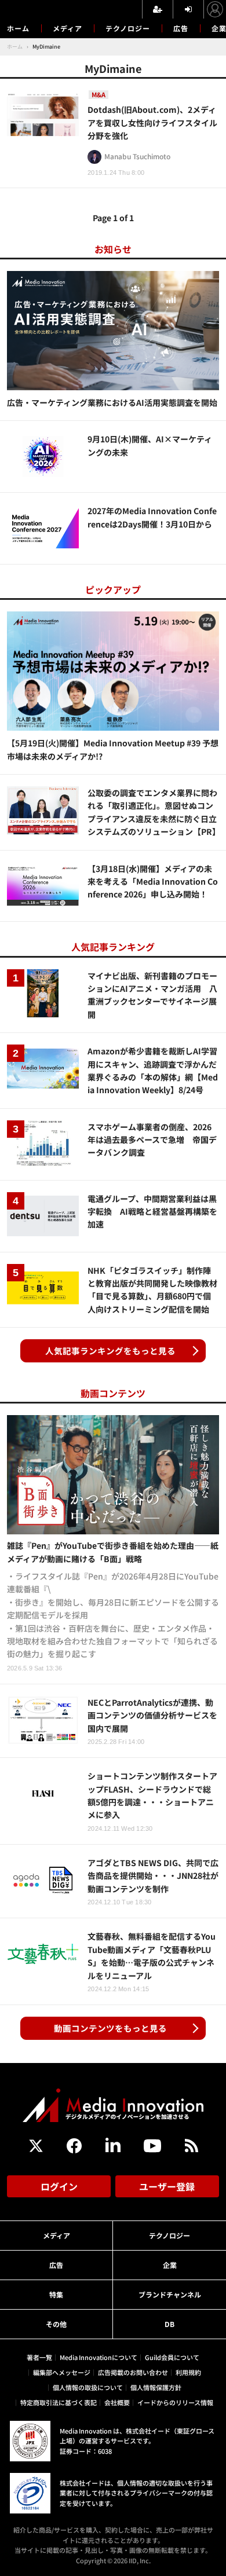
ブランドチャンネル (170, 2294)
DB (170, 2324)
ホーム (18, 28)
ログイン (59, 2186)
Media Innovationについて (99, 2357)
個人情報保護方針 (156, 2387)
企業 (170, 2265)
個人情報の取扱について (88, 2387)
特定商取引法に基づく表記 (59, 2402)
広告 (181, 28)
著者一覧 (39, 2357)
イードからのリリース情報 (175, 2402)
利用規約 (188, 2372)
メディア (68, 28)
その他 (56, 2324)
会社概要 (117, 2402)
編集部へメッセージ (62, 2372)
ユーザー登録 (167, 2186)
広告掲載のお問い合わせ (133, 2372)
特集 (56, 2294)
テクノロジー (128, 28)
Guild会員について (172, 2357)
